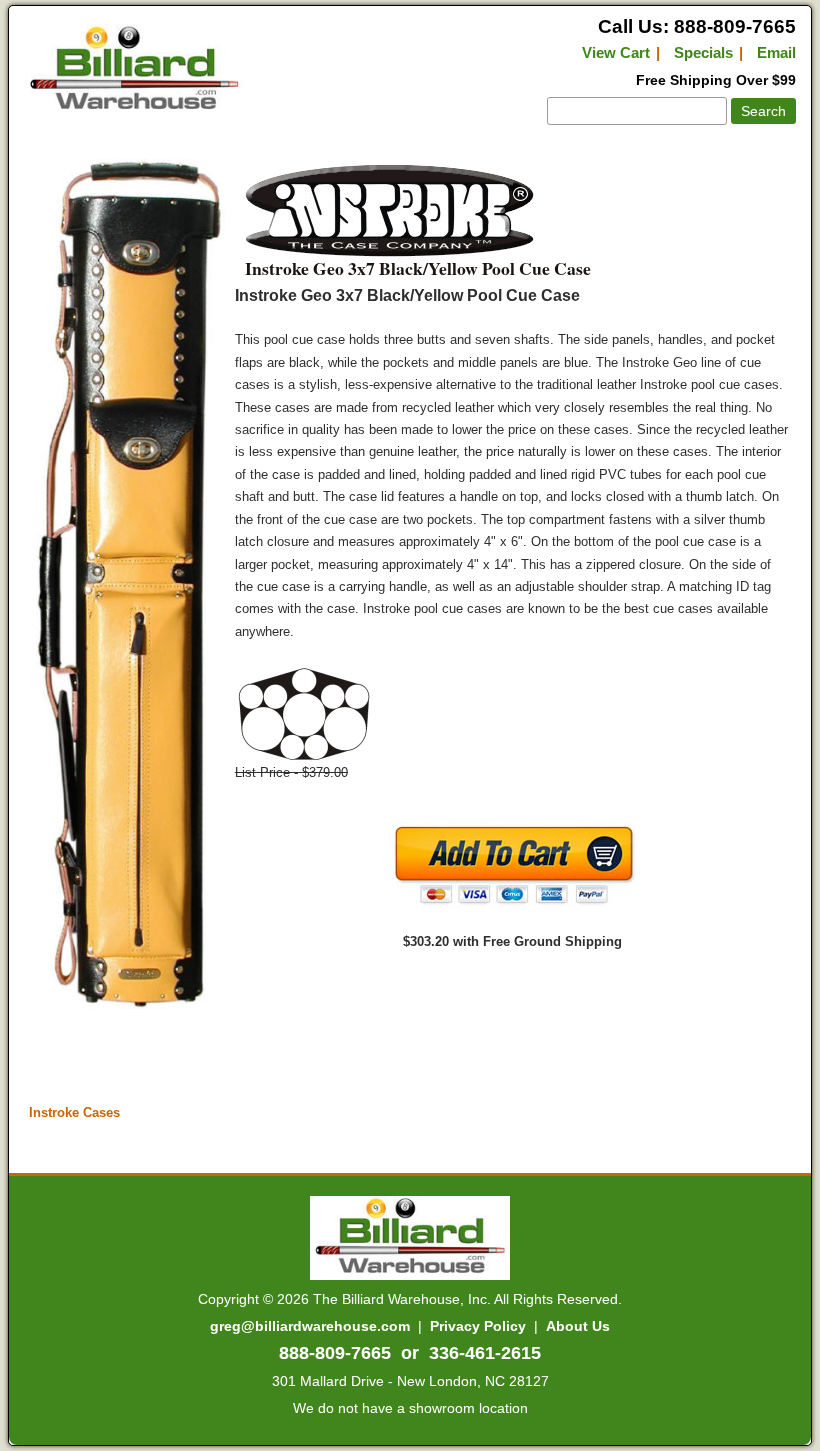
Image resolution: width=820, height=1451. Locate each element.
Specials (703, 52)
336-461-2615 (485, 1353)
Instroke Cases (74, 1112)
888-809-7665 (335, 1353)
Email (776, 52)
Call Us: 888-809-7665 (697, 26)
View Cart (616, 52)
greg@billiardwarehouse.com (310, 1326)
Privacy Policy (478, 1326)
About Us (578, 1326)
